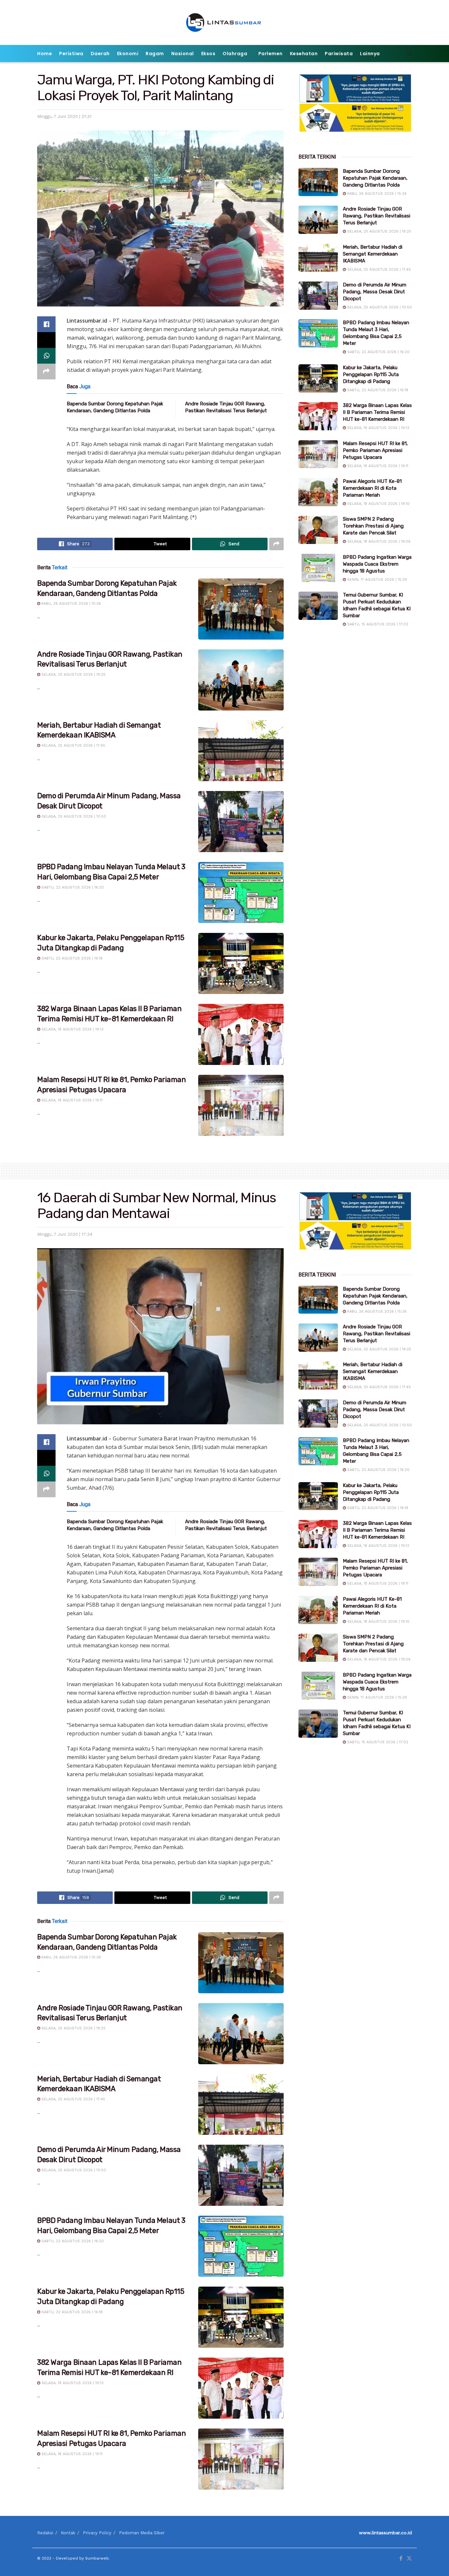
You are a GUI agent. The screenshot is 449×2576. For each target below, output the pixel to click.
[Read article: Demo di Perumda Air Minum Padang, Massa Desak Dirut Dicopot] (241, 822)
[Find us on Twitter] (409, 2559)
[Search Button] (409, 54)
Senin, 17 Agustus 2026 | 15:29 (376, 580)
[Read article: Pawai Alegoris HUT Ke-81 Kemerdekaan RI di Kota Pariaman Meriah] (318, 492)
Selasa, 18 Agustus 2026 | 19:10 (378, 504)
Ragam (155, 54)
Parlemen (271, 54)
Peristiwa (71, 54)
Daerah (100, 54)
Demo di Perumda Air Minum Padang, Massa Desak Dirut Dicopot (375, 292)
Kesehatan (304, 54)
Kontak (68, 2533)
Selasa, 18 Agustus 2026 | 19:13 (72, 1029)
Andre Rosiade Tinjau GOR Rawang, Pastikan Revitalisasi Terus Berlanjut (377, 216)
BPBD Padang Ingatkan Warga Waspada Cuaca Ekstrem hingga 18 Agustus (377, 564)
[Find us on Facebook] (401, 2559)
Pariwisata (339, 54)
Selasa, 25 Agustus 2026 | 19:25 (73, 675)
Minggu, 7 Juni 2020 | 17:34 (65, 1234)
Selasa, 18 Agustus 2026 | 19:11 (71, 1100)
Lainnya (370, 54)
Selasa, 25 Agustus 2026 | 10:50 (73, 816)
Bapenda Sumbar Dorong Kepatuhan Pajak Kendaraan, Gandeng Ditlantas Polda (375, 178)
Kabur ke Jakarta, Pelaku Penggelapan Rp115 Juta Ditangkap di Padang (371, 374)
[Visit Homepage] (225, 23)
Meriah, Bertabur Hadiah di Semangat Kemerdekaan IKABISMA (373, 254)
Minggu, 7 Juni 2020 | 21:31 (64, 116)
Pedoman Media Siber (142, 2533)
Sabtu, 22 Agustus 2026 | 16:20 (72, 887)
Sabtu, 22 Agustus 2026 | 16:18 (71, 958)
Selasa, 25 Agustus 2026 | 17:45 (73, 746)
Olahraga (235, 54)
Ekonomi (128, 54)
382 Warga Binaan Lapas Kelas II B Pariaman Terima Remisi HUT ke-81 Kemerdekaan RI (377, 412)
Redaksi (45, 2533)
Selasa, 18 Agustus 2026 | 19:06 (378, 542)
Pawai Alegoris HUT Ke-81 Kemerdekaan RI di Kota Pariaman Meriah (372, 488)
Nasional (183, 54)
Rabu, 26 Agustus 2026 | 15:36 (71, 604)
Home (45, 54)
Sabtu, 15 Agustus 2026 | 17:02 (377, 624)
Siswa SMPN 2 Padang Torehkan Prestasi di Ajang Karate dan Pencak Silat (373, 526)
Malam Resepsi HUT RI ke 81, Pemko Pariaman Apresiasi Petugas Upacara (375, 450)
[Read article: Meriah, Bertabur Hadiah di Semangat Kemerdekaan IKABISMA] (241, 751)
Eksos (208, 54)
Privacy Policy (97, 2533)
